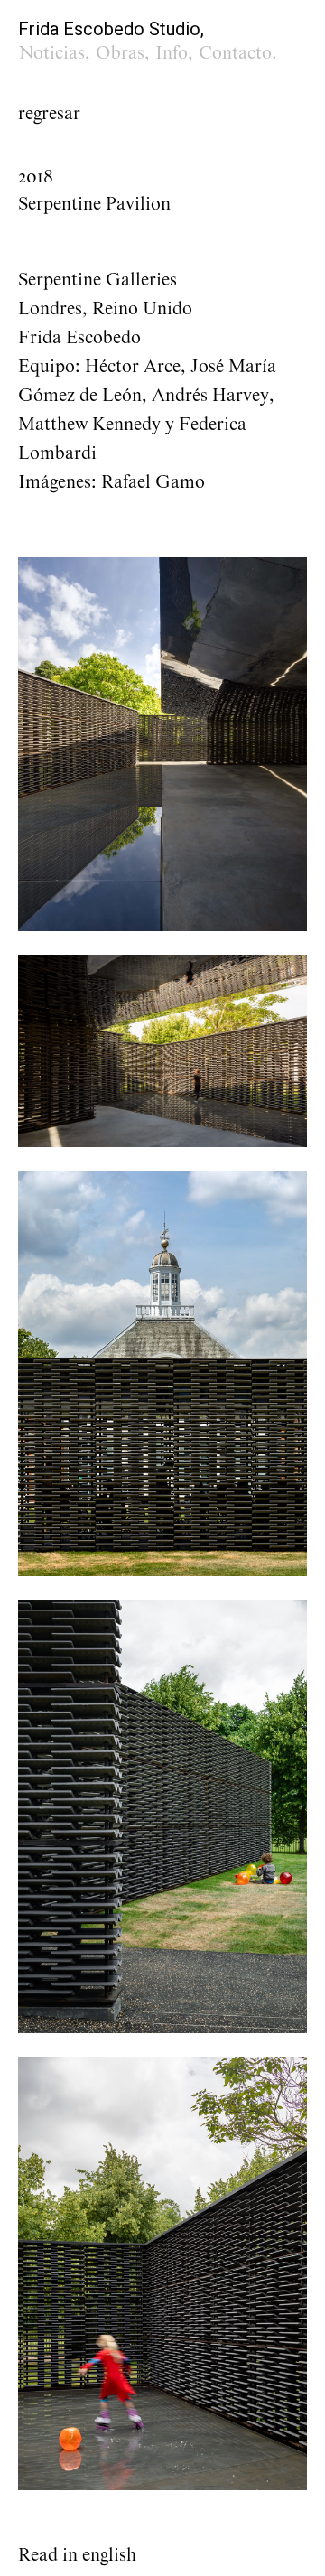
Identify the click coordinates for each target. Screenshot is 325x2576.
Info (172, 53)
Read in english (77, 2555)
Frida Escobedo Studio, (111, 29)
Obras (120, 53)
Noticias (52, 53)
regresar (49, 114)
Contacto (235, 53)
